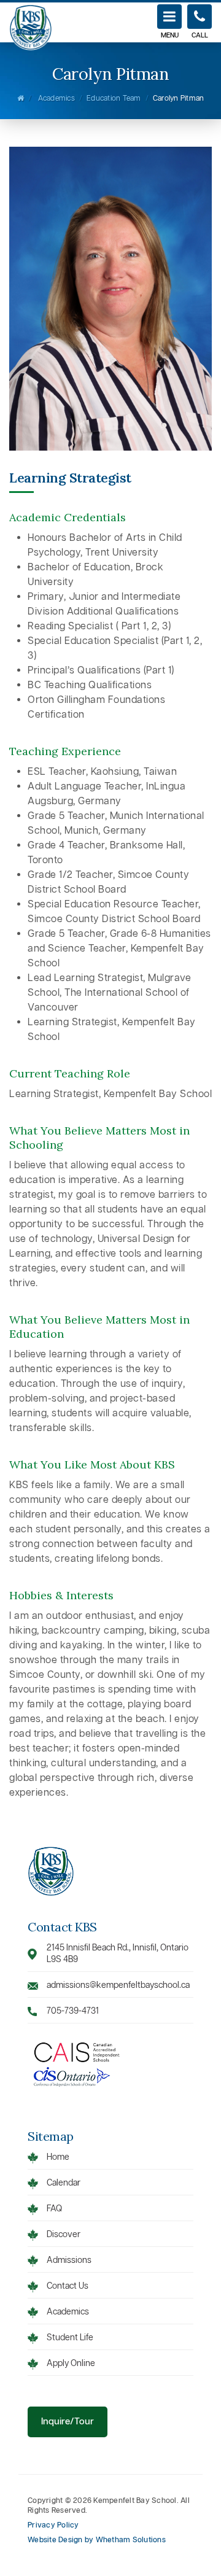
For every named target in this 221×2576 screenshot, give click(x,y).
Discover (64, 2235)
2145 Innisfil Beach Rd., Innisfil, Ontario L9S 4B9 (118, 1954)
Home (58, 2158)
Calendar (64, 2183)
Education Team (114, 99)
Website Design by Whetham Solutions (97, 2540)
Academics (56, 99)
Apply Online (71, 2364)
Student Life (70, 2338)
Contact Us (68, 2287)
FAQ (54, 2209)
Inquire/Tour (68, 2422)
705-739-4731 (73, 2012)
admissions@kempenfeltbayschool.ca (118, 1986)
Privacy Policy (53, 2526)
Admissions (69, 2261)
